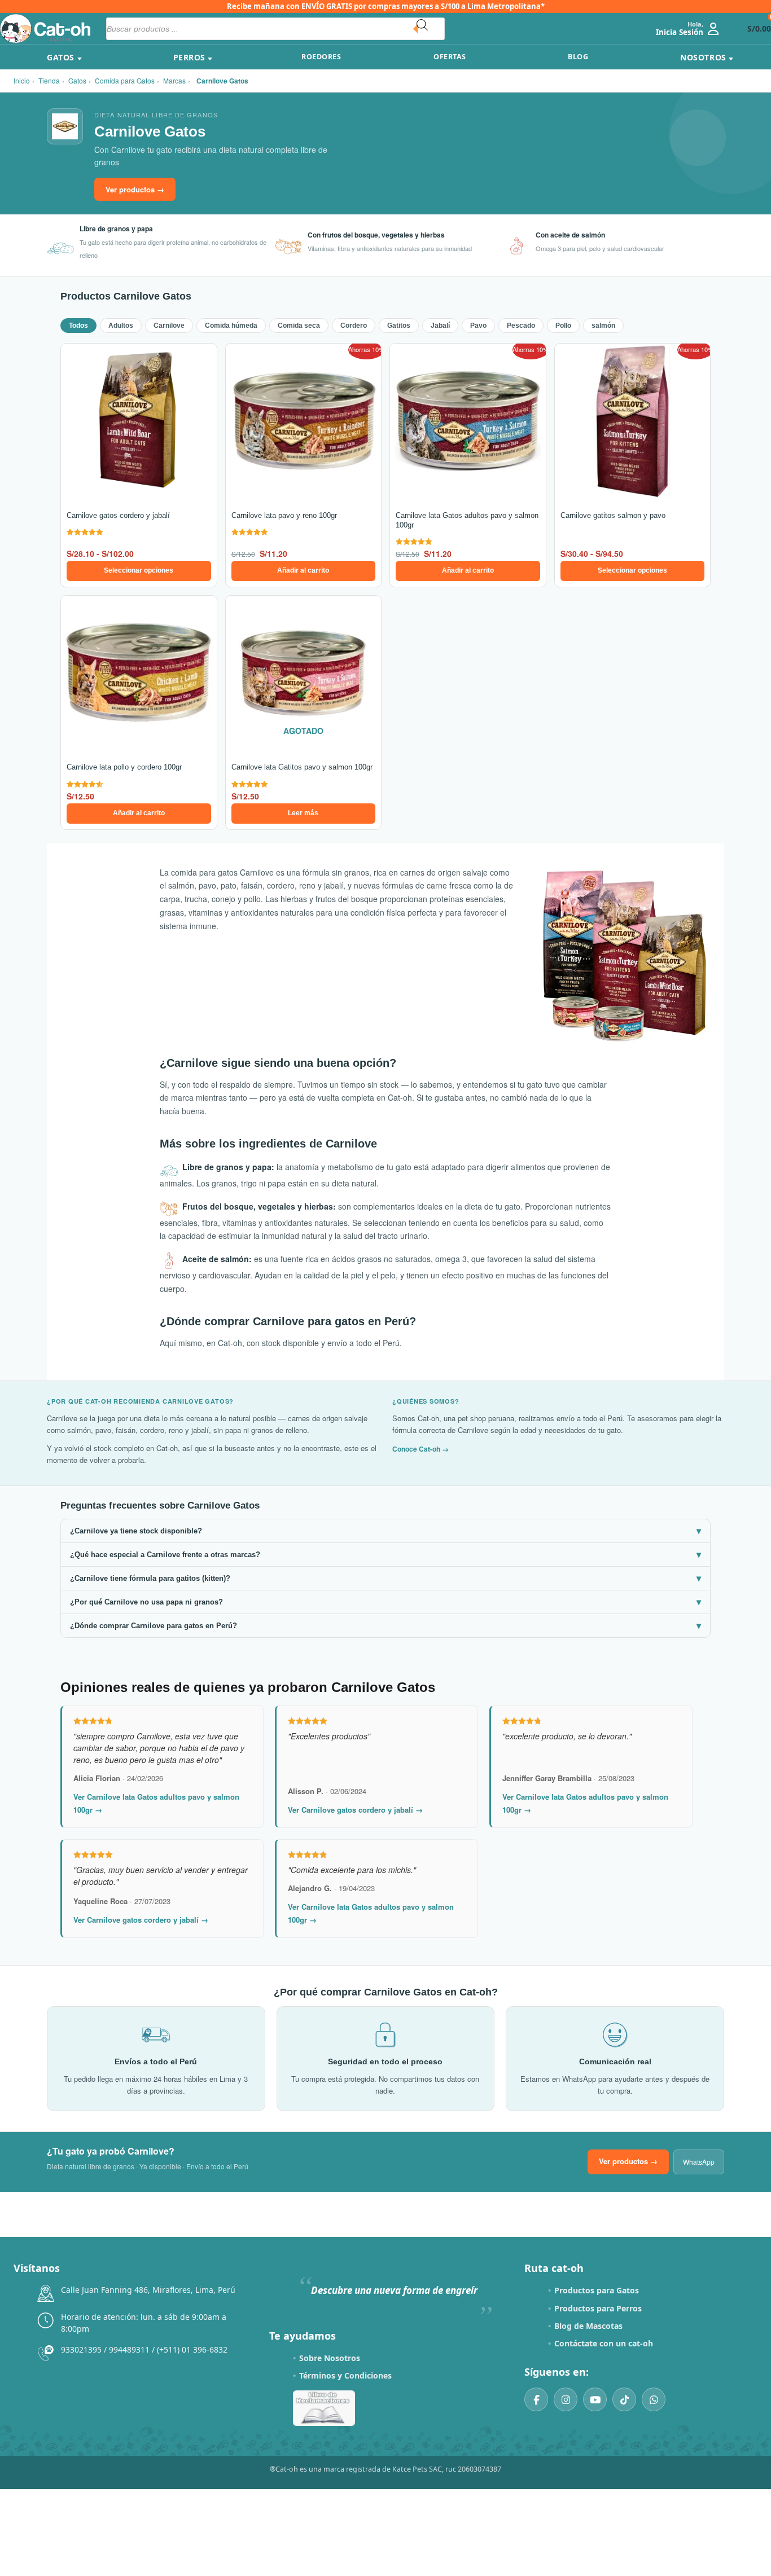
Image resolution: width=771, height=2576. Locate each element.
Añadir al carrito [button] (303, 570)
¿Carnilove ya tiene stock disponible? (385, 1531)
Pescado (521, 326)
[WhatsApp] (654, 2399)
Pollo (563, 326)
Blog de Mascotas (588, 2326)
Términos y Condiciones (345, 2375)
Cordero (354, 326)
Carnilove (169, 326)
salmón (603, 326)
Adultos (121, 326)
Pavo (478, 326)
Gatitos (399, 326)
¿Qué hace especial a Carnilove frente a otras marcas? (385, 1555)
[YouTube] (595, 2399)
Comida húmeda (231, 326)
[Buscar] (431, 29)
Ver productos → (135, 189)
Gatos (77, 80)
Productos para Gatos (597, 2290)
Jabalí (440, 326)
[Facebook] (536, 2399)
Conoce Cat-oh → (420, 1449)
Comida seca (299, 326)
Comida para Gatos (125, 80)
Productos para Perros (598, 2308)
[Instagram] (566, 2399)
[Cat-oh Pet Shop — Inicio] (45, 28)
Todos (78, 326)
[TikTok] (624, 2399)
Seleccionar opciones (139, 570)
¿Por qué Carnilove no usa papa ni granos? (385, 1602)
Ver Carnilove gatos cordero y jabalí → (355, 1810)
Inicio (22, 80)
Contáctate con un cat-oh (604, 2343)
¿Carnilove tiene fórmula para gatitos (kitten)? (385, 1578)
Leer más (303, 813)
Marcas (174, 80)
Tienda (49, 80)
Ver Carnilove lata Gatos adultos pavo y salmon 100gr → (156, 1803)
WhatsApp (699, 2162)
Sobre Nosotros (330, 2358)
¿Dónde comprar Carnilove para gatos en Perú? (385, 1626)
